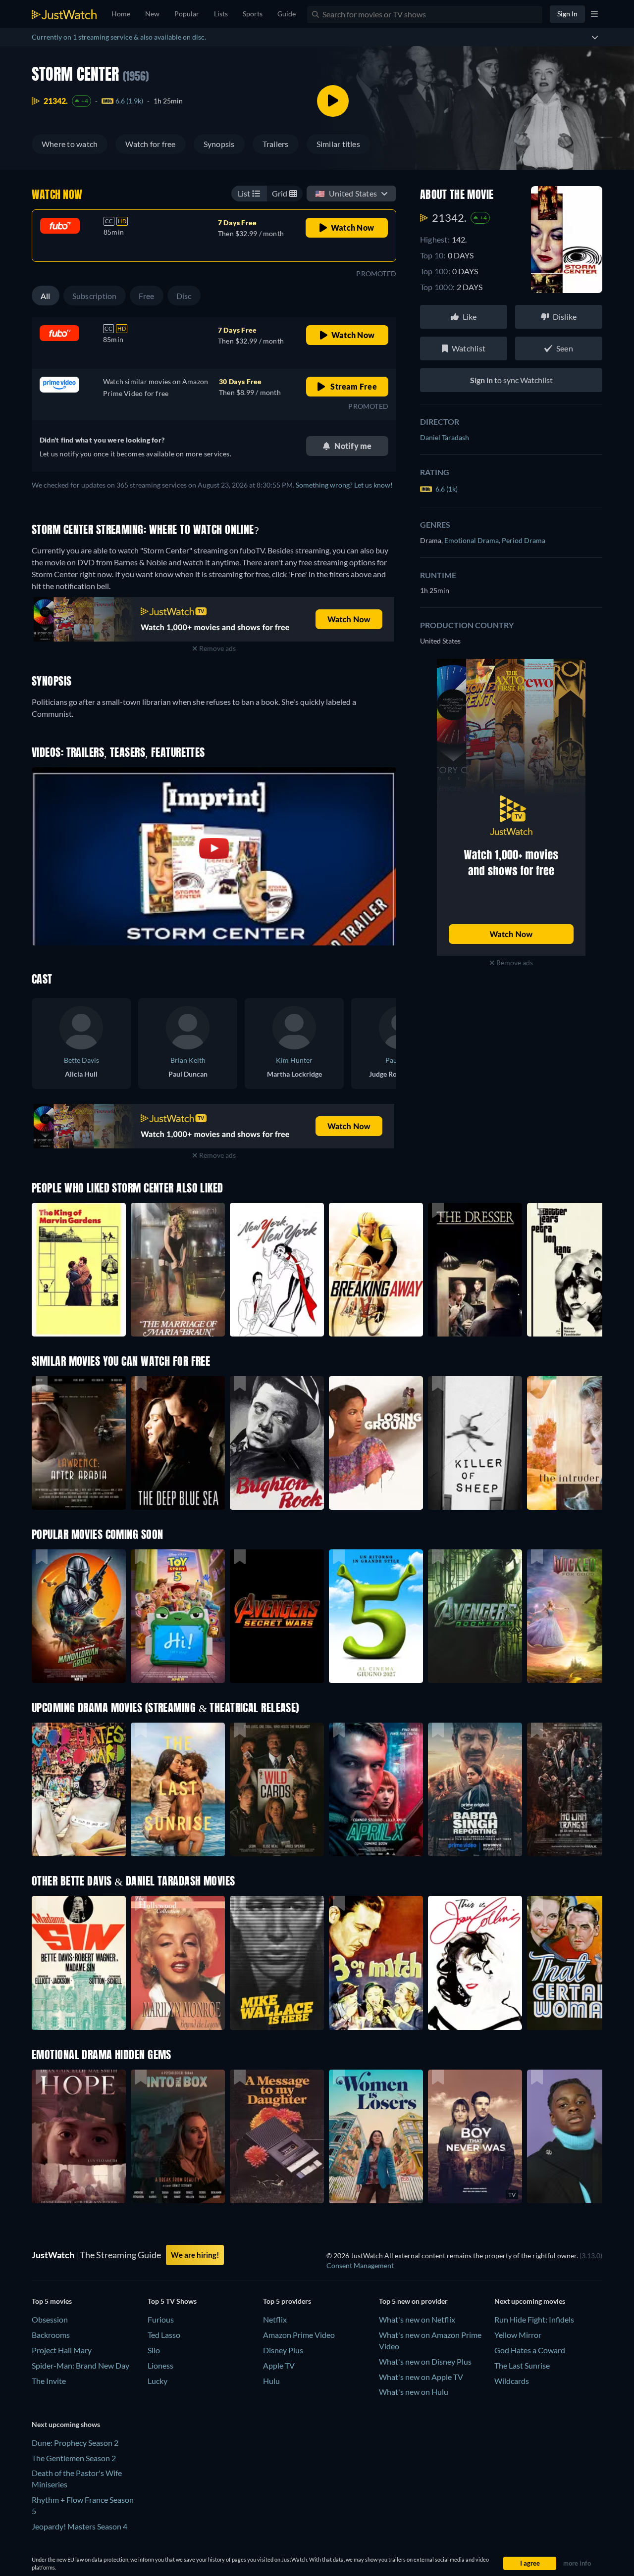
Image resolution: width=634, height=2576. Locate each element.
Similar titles (338, 144)
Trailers (276, 144)
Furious (161, 2319)
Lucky (158, 2381)
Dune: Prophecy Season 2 (75, 2443)
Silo (154, 2350)
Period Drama (524, 540)
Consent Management (360, 2265)
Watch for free (150, 144)
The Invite (49, 2381)
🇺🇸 (346, 193)
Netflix (275, 2319)
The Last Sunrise (522, 2365)
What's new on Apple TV (421, 2377)
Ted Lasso (164, 2335)
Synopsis (219, 144)
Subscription (95, 296)
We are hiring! (195, 2255)
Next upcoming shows (66, 2424)
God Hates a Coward (530, 2350)
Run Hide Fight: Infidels (534, 2319)
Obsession (50, 2319)
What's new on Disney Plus (425, 2361)
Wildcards (512, 2381)
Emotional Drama (473, 540)
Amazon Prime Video (299, 2335)
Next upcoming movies (530, 2301)
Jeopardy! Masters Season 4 (79, 2526)
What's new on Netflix (417, 2319)
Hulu (271, 2381)
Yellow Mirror (518, 2335)
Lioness (160, 2365)
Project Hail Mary (62, 2350)
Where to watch (70, 144)
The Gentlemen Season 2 (74, 2458)
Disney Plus (283, 2350)
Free (147, 296)
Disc (184, 296)
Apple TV (279, 2365)
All (46, 296)
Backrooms (51, 2335)
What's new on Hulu (414, 2392)
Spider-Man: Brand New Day (80, 2365)
